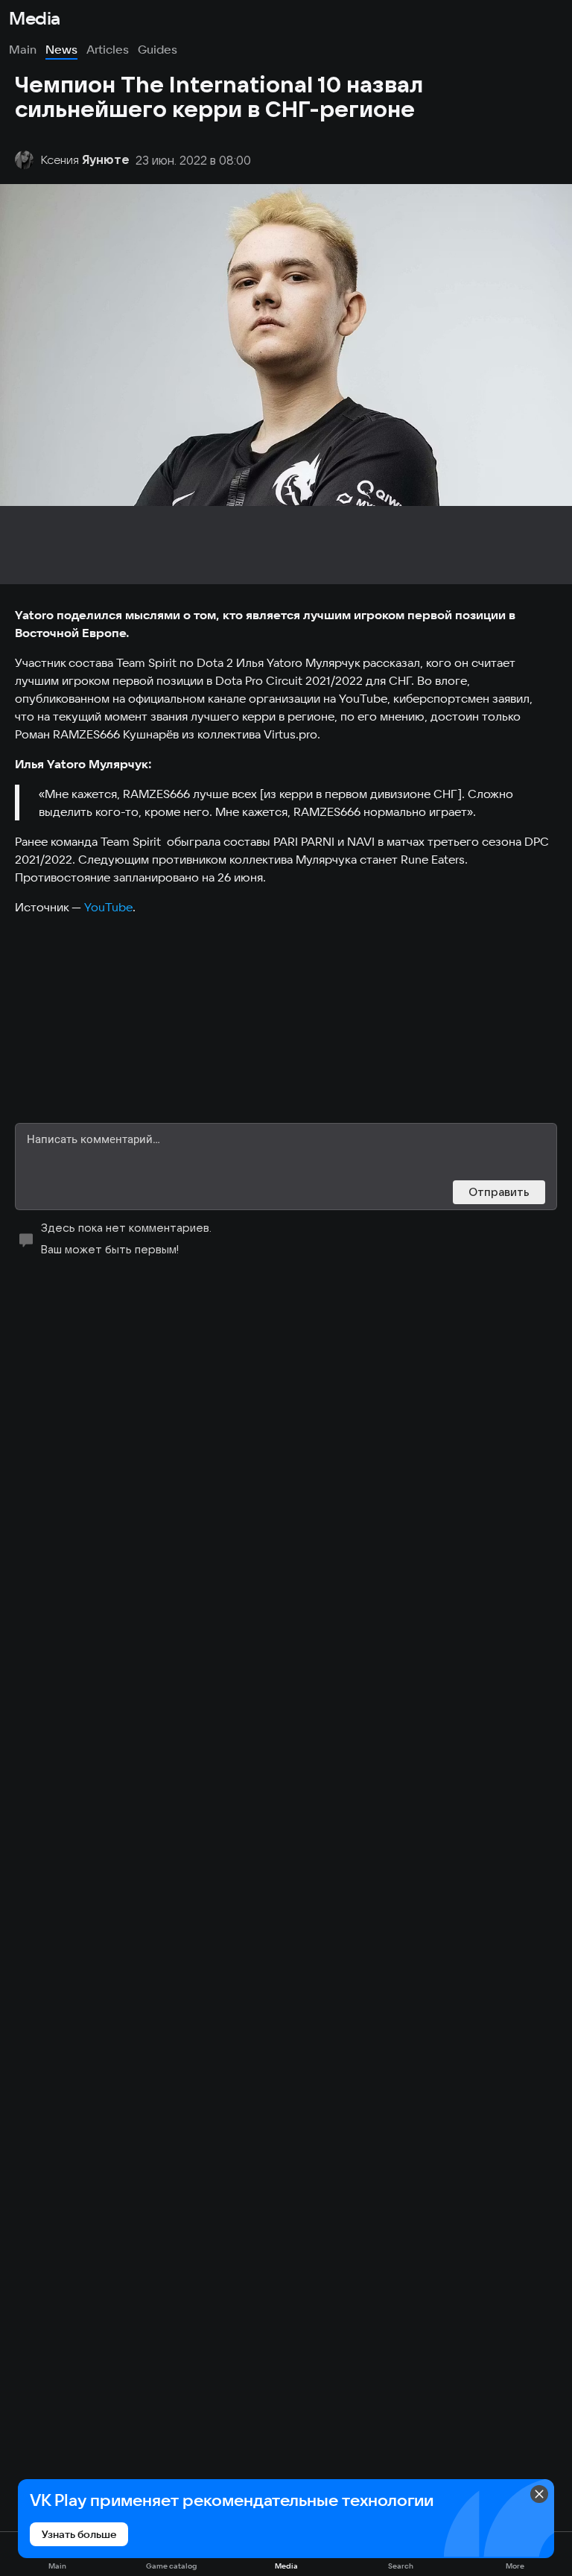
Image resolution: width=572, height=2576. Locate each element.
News (61, 49)
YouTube (108, 907)
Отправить (499, 1192)
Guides (158, 49)
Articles (108, 49)
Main (23, 49)
